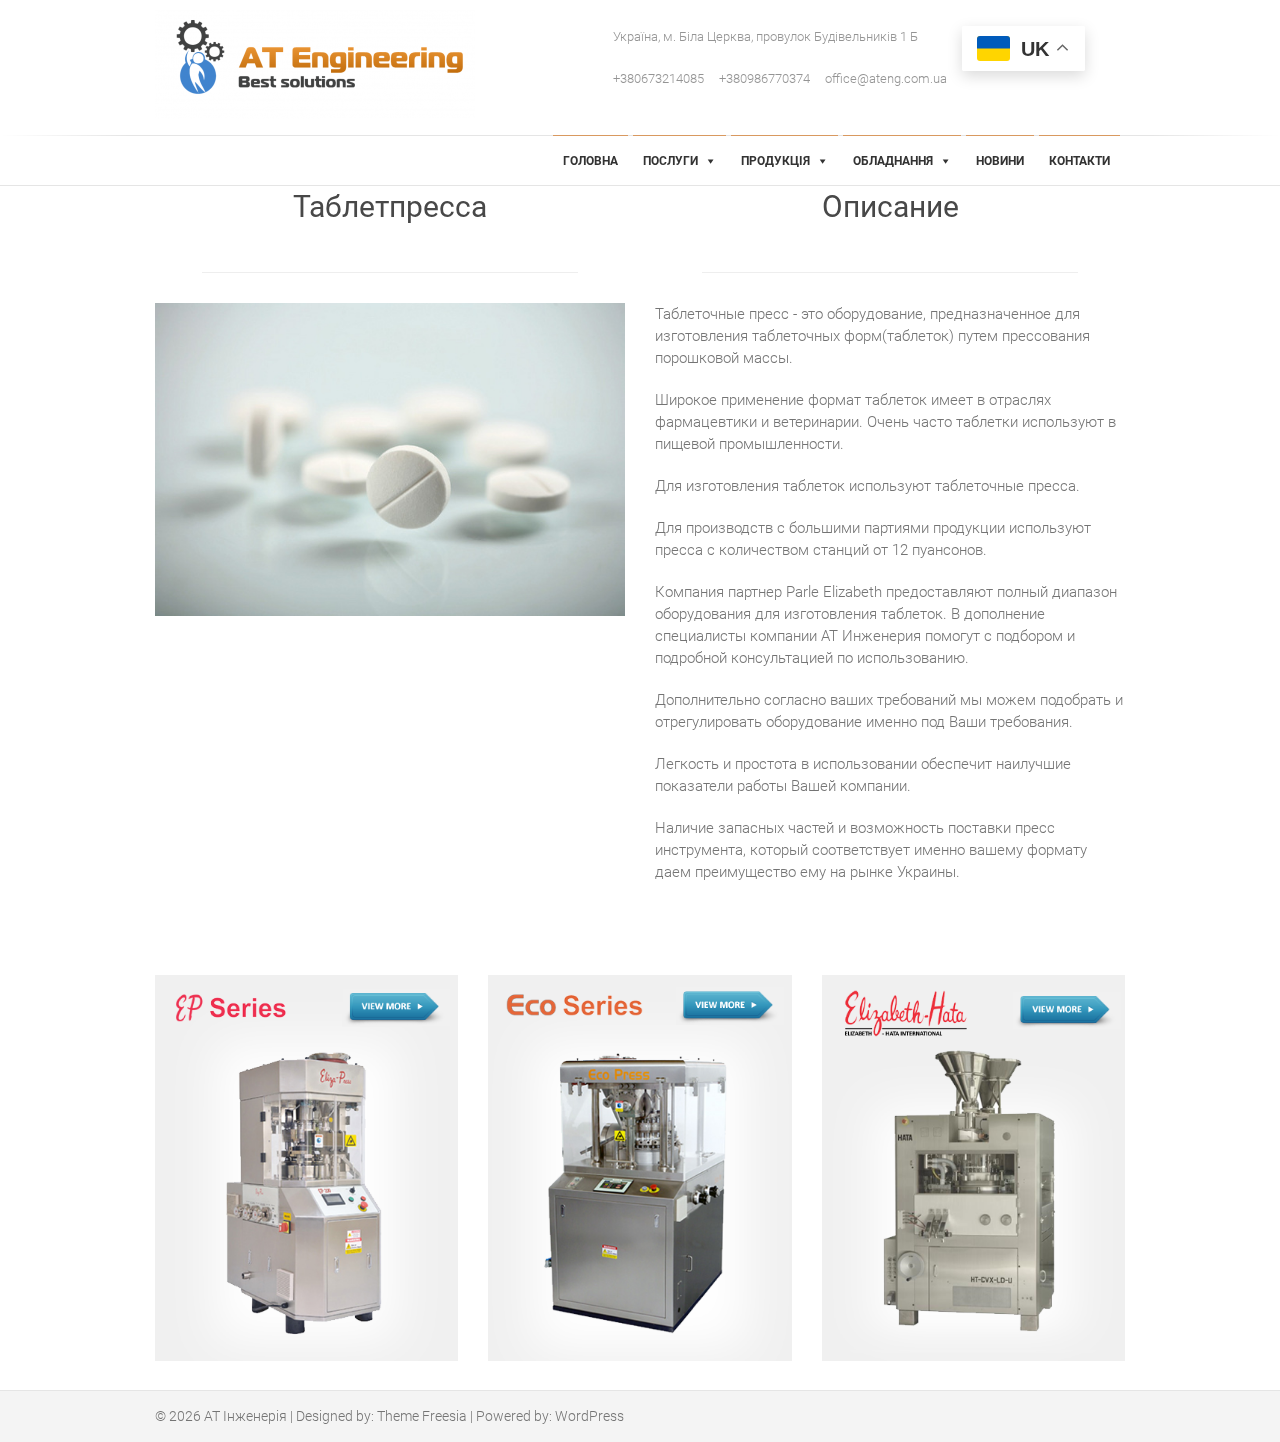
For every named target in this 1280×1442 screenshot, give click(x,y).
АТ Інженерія (245, 1416)
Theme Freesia (422, 1416)
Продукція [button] (775, 161)
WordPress (589, 1416)
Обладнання (893, 161)
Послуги (670, 161)
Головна (590, 161)
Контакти (1079, 161)
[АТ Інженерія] (320, 64)
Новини (1000, 161)
